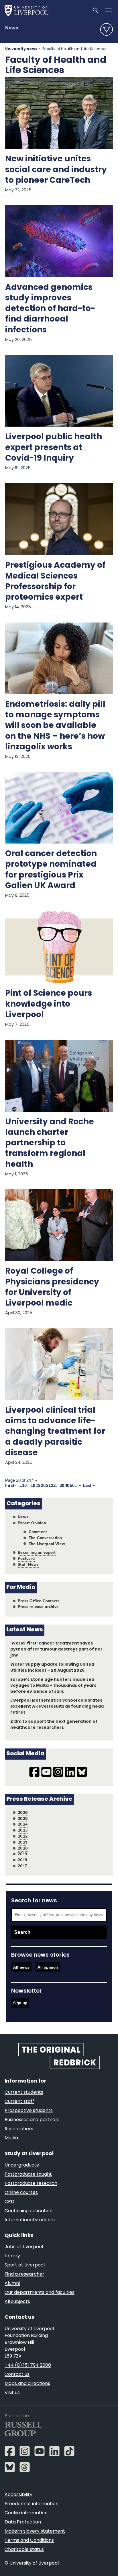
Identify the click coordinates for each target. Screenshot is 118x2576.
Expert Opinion (32, 1523)
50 (72, 1485)
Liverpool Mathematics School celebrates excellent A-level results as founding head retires (57, 1707)
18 (33, 1485)
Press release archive (38, 1607)
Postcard (26, 1558)
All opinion (48, 1967)
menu (107, 29)
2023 (23, 1830)
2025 (23, 1819)
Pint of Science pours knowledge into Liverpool (49, 1004)
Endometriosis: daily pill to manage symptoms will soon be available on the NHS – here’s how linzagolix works (55, 726)
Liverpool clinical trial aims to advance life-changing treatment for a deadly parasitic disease (55, 1432)
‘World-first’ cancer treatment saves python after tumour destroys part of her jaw (56, 1650)
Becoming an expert (37, 1552)
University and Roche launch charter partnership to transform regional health (50, 1144)
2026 (23, 1813)
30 (62, 1485)
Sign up (20, 2003)
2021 (22, 1842)
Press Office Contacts (39, 1601)
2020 (23, 1848)
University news (21, 49)
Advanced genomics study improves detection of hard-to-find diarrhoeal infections (50, 309)
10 (24, 1485)
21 (48, 1485)
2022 (23, 1836)
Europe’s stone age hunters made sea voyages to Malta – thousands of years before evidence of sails (53, 1686)
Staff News (28, 1564)
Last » (89, 1485)
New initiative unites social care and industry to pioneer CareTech (56, 170)
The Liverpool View (47, 1544)
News (12, 28)
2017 (22, 1866)
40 (67, 1485)
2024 (23, 1824)
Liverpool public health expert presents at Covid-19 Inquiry (54, 448)
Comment (38, 1532)
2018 (22, 1860)
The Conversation (45, 1538)
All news (21, 1967)
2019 (22, 1854)
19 (38, 1485)
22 (53, 1485)
